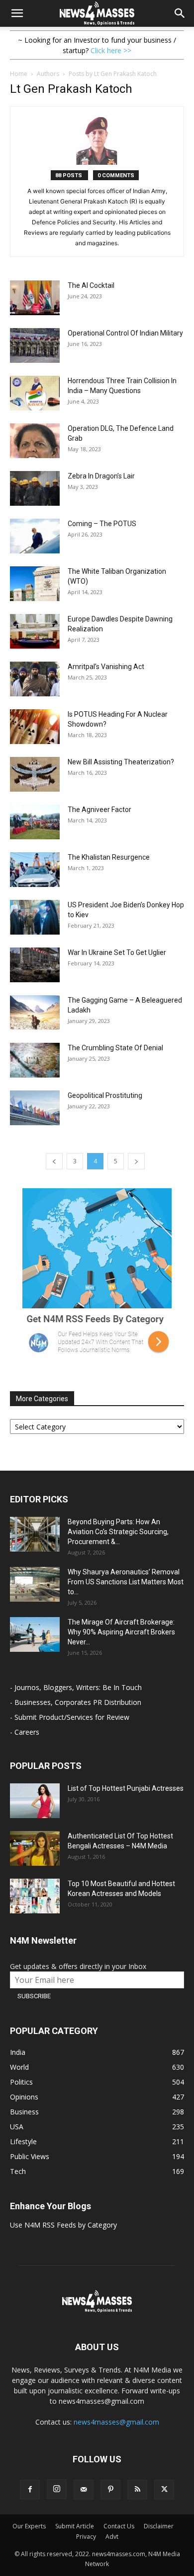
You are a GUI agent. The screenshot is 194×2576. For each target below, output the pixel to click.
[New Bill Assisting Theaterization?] (35, 774)
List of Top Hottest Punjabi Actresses (126, 1788)
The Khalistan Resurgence (109, 857)
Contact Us (119, 2526)
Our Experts (29, 2526)
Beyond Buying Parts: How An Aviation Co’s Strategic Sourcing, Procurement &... (118, 1532)
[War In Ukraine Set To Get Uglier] (35, 965)
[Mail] (84, 2490)
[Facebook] (30, 2490)
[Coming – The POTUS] (35, 536)
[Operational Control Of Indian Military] (35, 345)
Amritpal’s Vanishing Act (106, 667)
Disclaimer (159, 2526)
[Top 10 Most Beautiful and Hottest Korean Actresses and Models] (35, 1896)
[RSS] (137, 2490)
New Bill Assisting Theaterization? (121, 762)
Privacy (86, 2537)
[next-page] (136, 1161)
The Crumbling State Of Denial (115, 1048)
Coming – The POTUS (102, 524)
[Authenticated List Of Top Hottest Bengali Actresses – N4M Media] (35, 1848)
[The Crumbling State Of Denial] (35, 1060)
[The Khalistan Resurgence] (35, 870)
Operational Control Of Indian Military (125, 333)
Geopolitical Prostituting (105, 1095)
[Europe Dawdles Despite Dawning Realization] (35, 631)
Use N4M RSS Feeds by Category (63, 2225)
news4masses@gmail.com (116, 2422)
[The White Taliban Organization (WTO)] (35, 584)
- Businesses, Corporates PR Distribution (76, 1702)
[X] (164, 2490)
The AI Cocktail (91, 285)
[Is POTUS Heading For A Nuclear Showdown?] (35, 727)
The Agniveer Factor (99, 810)
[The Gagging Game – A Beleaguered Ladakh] (35, 1013)
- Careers (25, 1732)
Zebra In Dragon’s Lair (101, 476)
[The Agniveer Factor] (35, 822)
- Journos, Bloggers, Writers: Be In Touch (76, 1687)
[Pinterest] (110, 2490)
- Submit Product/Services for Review (70, 1717)
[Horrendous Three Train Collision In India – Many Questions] (35, 393)
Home (19, 74)
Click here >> (111, 50)
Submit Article (75, 2526)
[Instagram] (57, 2489)
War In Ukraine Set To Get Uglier (117, 952)
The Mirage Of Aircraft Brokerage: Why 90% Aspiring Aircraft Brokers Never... (121, 1632)
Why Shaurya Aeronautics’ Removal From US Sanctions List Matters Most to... (126, 1582)
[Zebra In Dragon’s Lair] (35, 488)
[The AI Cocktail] (35, 298)
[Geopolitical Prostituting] (35, 1108)
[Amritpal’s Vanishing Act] (35, 679)
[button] (17, 13)
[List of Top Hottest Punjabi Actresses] (35, 1801)
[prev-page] (54, 1161)
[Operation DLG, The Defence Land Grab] (35, 441)
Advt (112, 2537)
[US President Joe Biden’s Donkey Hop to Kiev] (35, 917)
